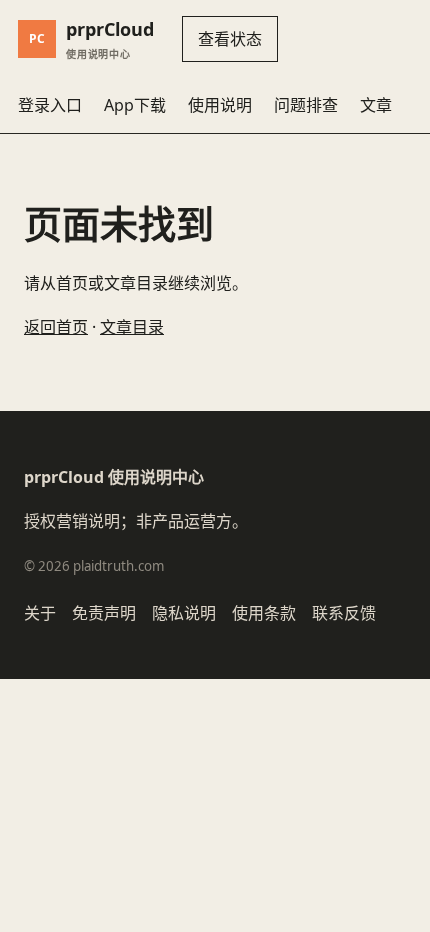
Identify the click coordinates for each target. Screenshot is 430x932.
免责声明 (104, 613)
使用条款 (264, 613)
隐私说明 (184, 613)
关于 (40, 613)
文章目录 (132, 327)
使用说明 (220, 105)
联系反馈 (344, 613)
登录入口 (50, 105)
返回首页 (56, 327)
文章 (376, 105)
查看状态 (230, 39)
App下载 (135, 105)
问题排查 (306, 105)
